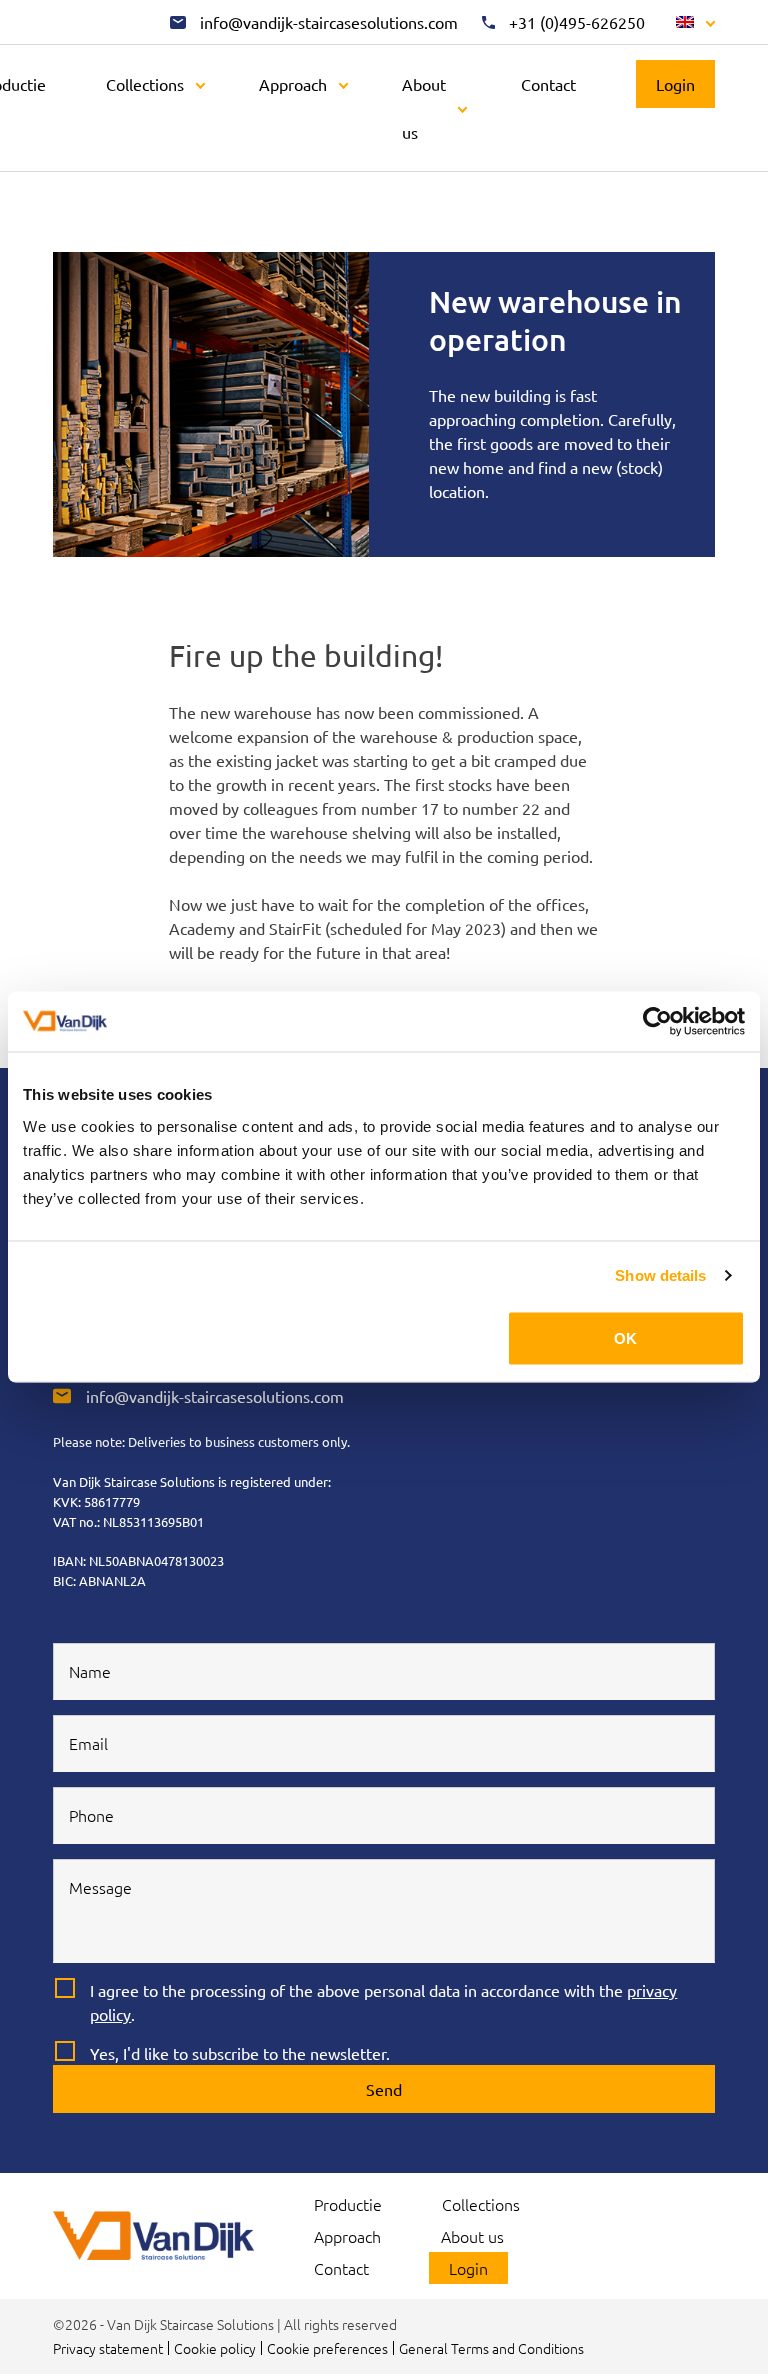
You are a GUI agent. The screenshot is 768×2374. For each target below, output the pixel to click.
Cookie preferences (327, 2348)
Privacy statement (108, 2348)
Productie (348, 2204)
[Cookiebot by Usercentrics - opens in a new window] (657, 1022)
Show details (660, 1275)
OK (625, 1337)
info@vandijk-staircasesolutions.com (215, 1396)
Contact (548, 84)
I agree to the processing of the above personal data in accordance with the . (383, 2002)
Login (675, 84)
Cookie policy (215, 2348)
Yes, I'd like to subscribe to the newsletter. (240, 2053)
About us (424, 108)
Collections (145, 84)
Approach (293, 84)
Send (384, 2089)
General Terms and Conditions (491, 2348)
